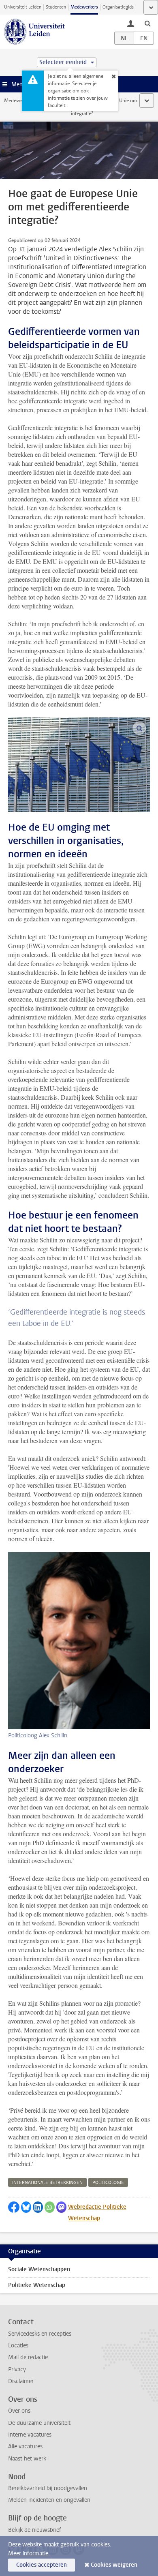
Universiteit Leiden (23, 7)
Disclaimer (21, 2381)
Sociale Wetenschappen (39, 2269)
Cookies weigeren (114, 2565)
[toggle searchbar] (147, 23)
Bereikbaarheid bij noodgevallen (48, 2488)
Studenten (56, 7)
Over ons (19, 2411)
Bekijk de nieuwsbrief (35, 2530)
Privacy (17, 2369)
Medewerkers (84, 7)
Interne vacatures (30, 2435)
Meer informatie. (29, 2554)
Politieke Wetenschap (37, 2285)
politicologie (108, 2183)
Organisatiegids (118, 7)
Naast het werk (27, 2459)
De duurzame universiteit (39, 2423)
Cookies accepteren (42, 2565)
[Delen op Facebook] (14, 2207)
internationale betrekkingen (47, 2183)
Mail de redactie (28, 2357)
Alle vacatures (25, 2446)
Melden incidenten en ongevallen (49, 2500)
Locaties (18, 2346)
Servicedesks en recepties (40, 2334)
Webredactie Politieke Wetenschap (97, 2213)
